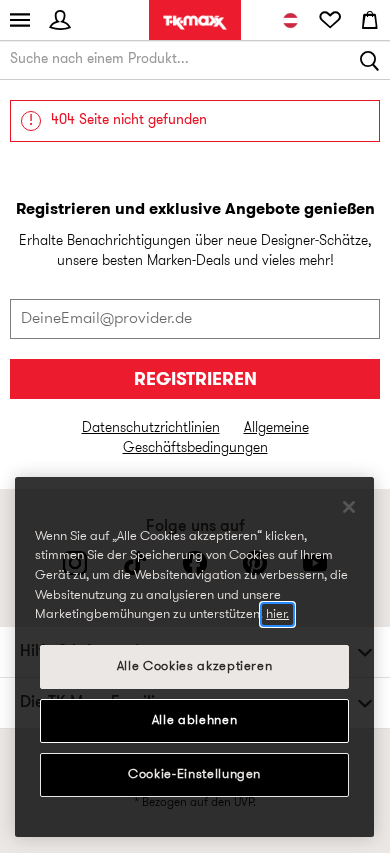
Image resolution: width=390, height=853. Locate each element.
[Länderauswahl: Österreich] (290, 20)
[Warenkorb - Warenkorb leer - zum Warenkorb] (370, 20)
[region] (194, 657)
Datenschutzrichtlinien (151, 428)
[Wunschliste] (330, 20)
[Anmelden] (60, 20)
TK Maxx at (195, 22)
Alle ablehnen (195, 720)
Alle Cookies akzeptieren (195, 666)
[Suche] (370, 60)
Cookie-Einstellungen (194, 774)
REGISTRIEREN (195, 380)
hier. (277, 614)
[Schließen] (349, 507)
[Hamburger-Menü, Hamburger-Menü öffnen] (20, 20)
